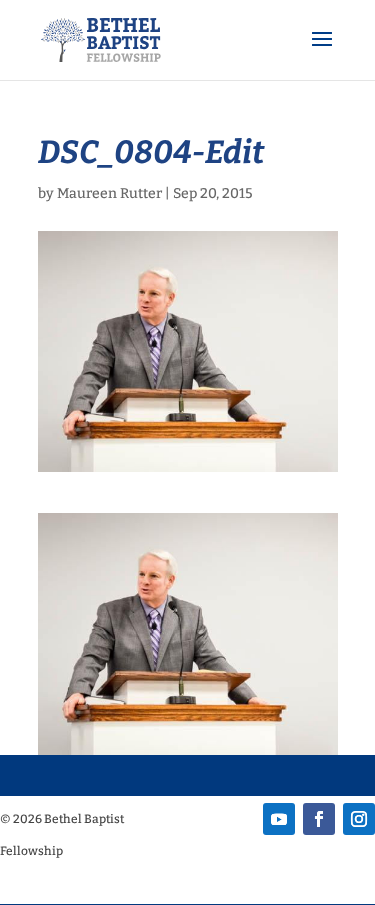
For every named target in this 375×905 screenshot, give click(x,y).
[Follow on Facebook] (319, 819)
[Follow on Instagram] (359, 819)
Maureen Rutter (109, 193)
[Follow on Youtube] (279, 819)
